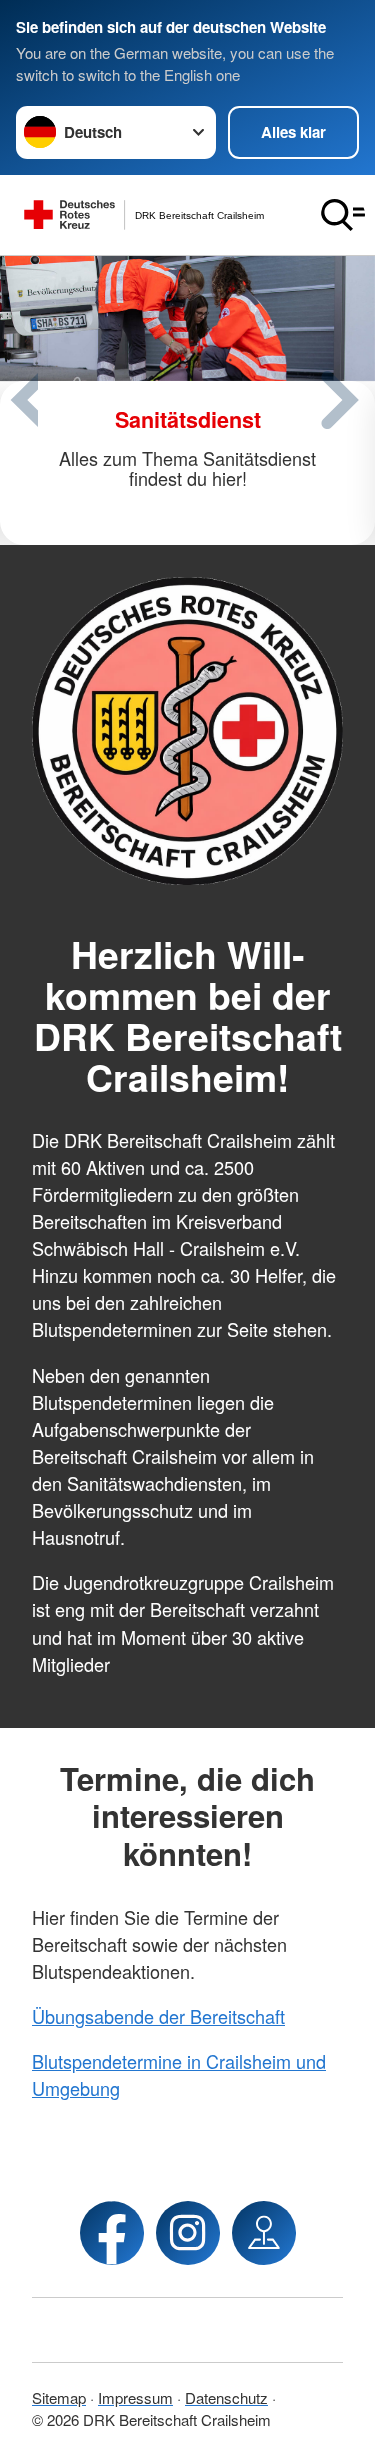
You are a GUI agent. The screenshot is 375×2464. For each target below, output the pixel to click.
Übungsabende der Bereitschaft (158, 2016)
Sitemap (59, 2397)
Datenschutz (226, 2397)
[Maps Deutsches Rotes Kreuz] (264, 2233)
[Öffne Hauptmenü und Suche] (343, 215)
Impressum (135, 2397)
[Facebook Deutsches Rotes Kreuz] (112, 2233)
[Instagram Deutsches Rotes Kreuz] (188, 2233)
